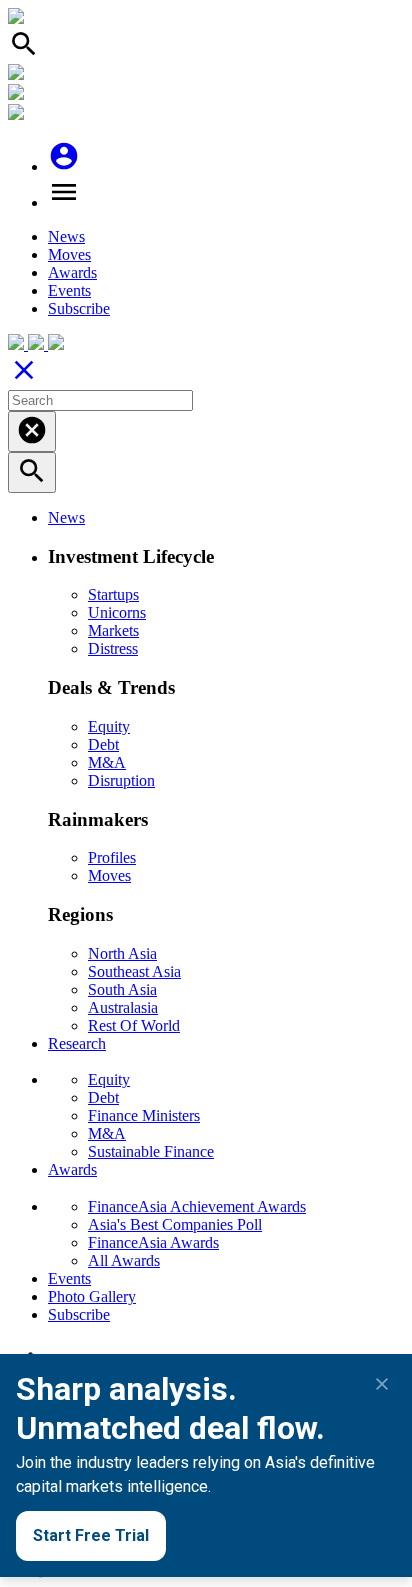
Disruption (121, 780)
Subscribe (79, 308)
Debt (103, 744)
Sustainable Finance (151, 1151)
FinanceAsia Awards (153, 1242)
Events (69, 290)
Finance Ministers (144, 1115)
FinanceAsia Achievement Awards (197, 1206)
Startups (113, 594)
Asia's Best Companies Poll (175, 1224)
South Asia (122, 989)
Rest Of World (134, 1025)
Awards (72, 272)
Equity (109, 726)
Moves (69, 254)
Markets (113, 630)
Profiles (112, 857)
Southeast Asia (134, 971)
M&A (107, 762)
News (66, 236)
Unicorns (117, 612)
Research (77, 1043)
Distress (113, 648)
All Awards (124, 1260)
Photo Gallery (92, 1296)
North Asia (122, 953)
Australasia (123, 1007)
